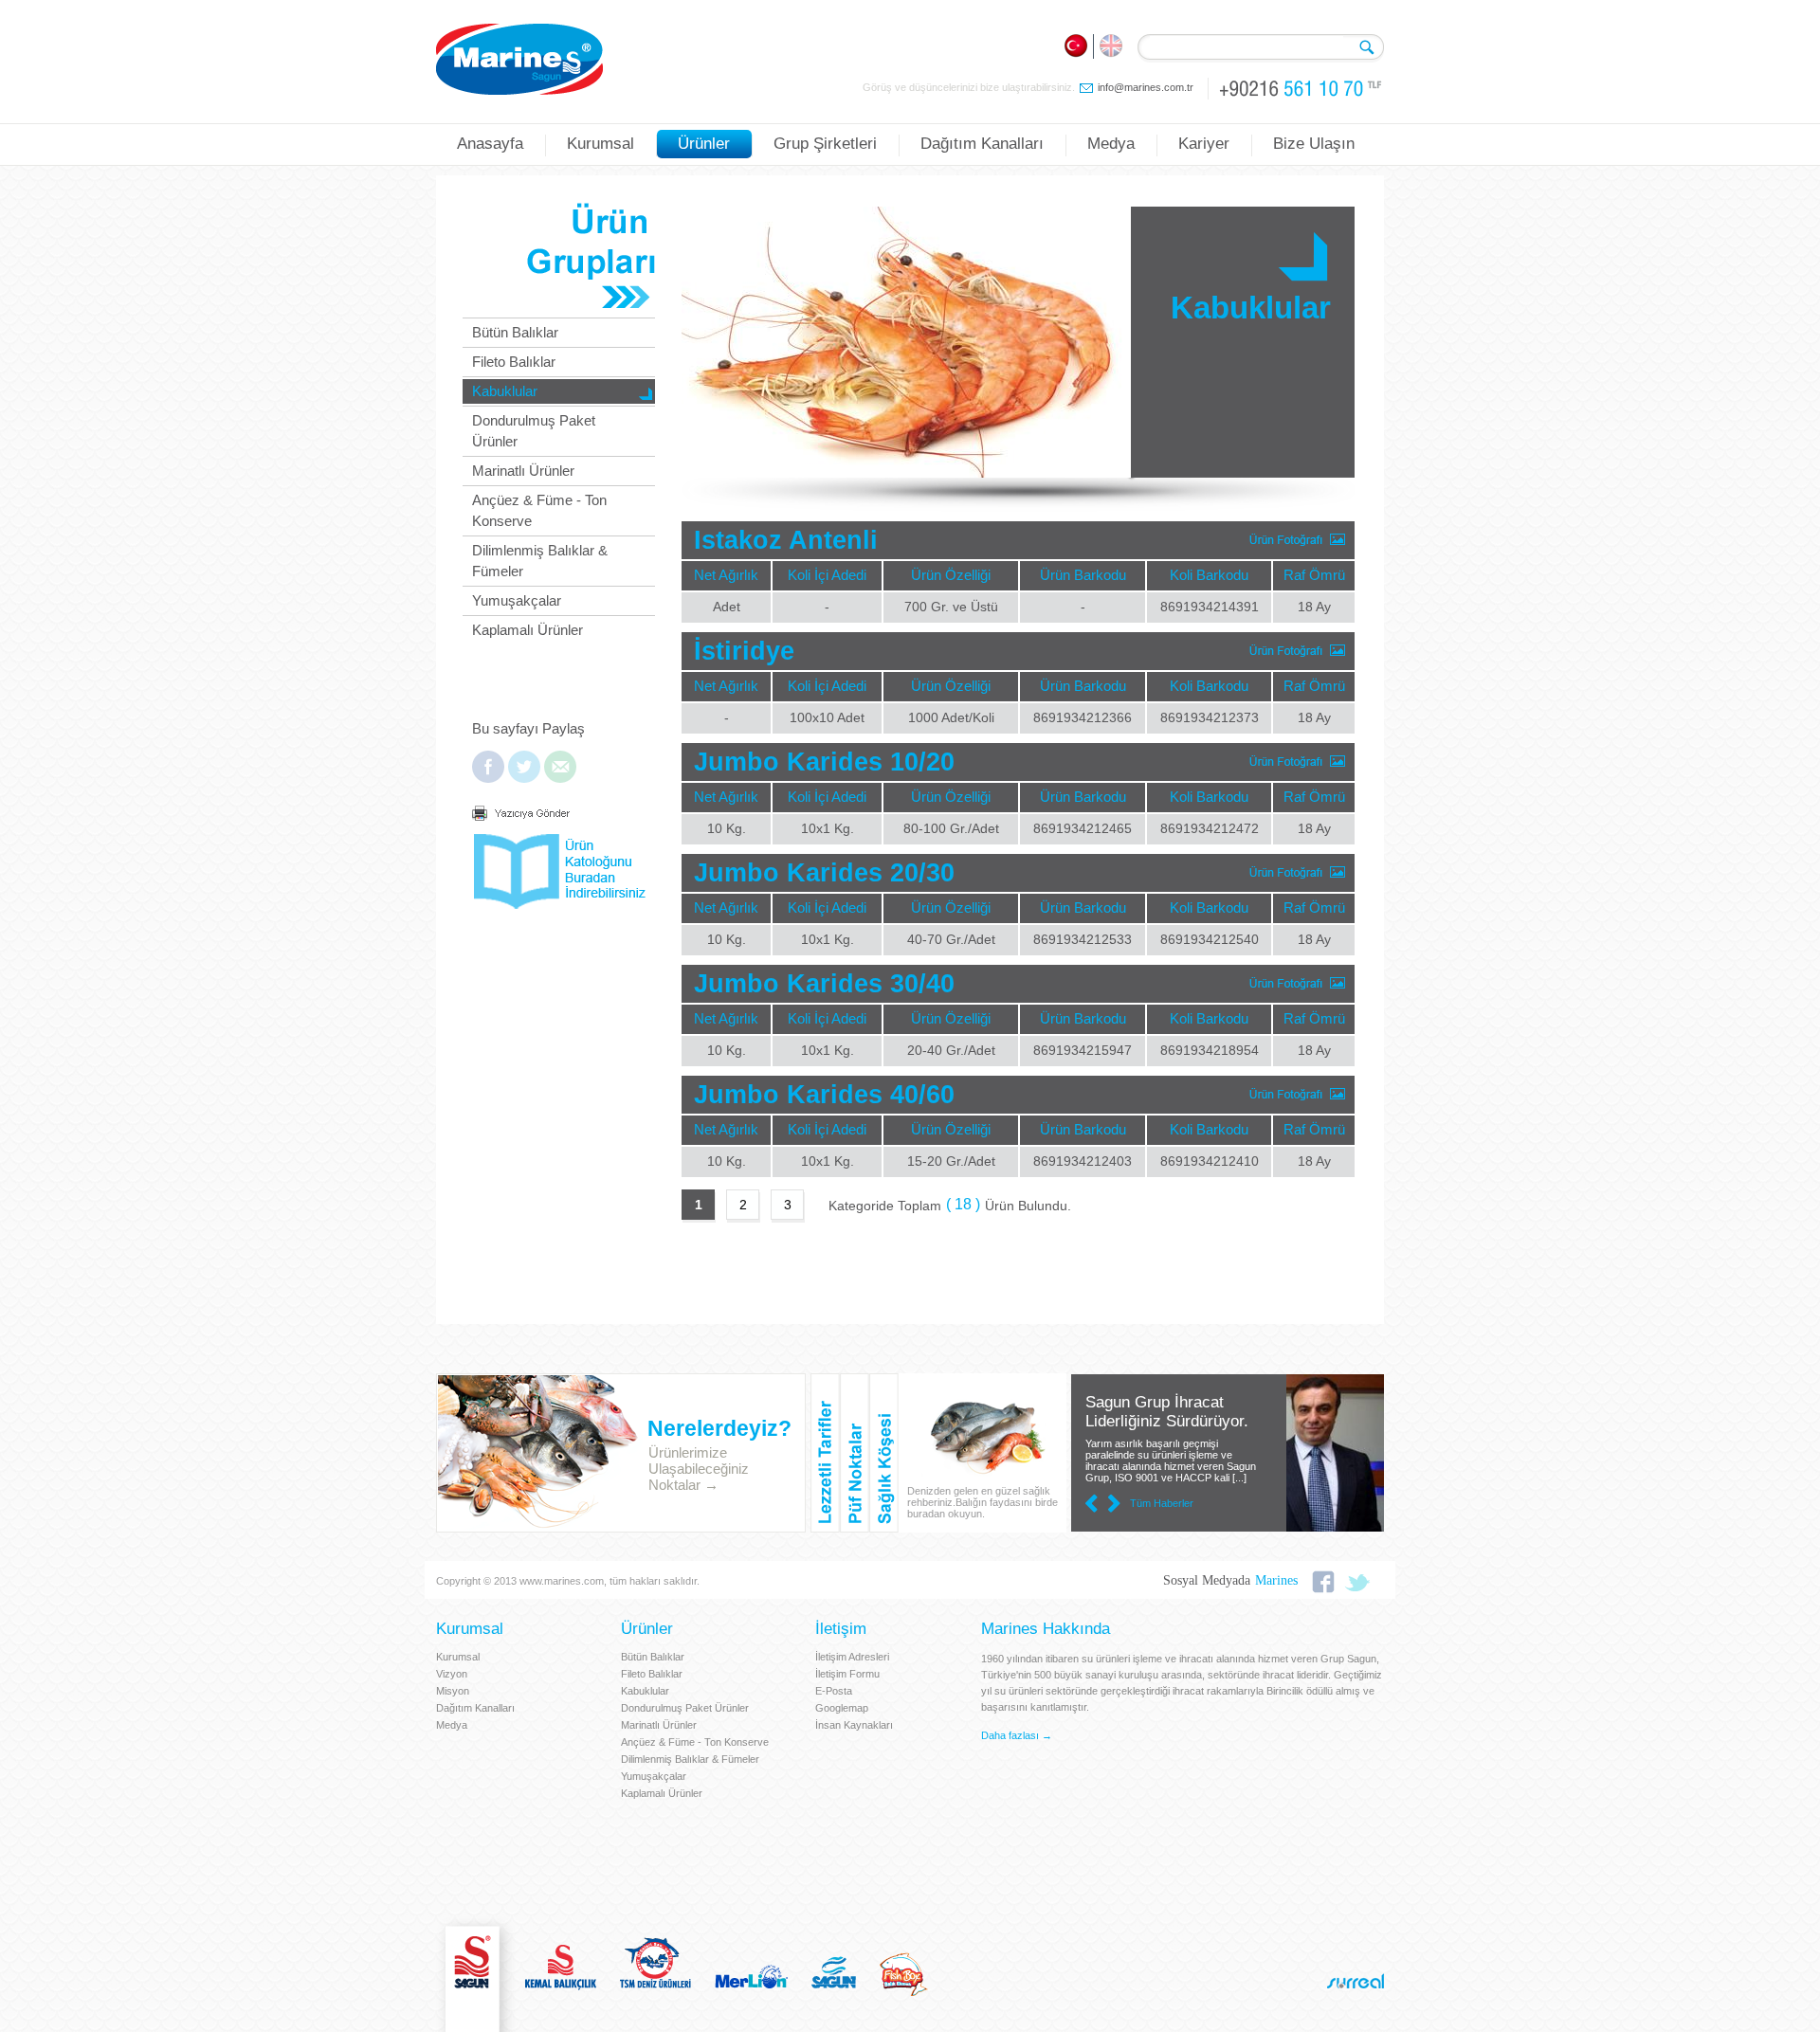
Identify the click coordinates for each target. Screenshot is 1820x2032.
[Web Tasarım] (1356, 1981)
